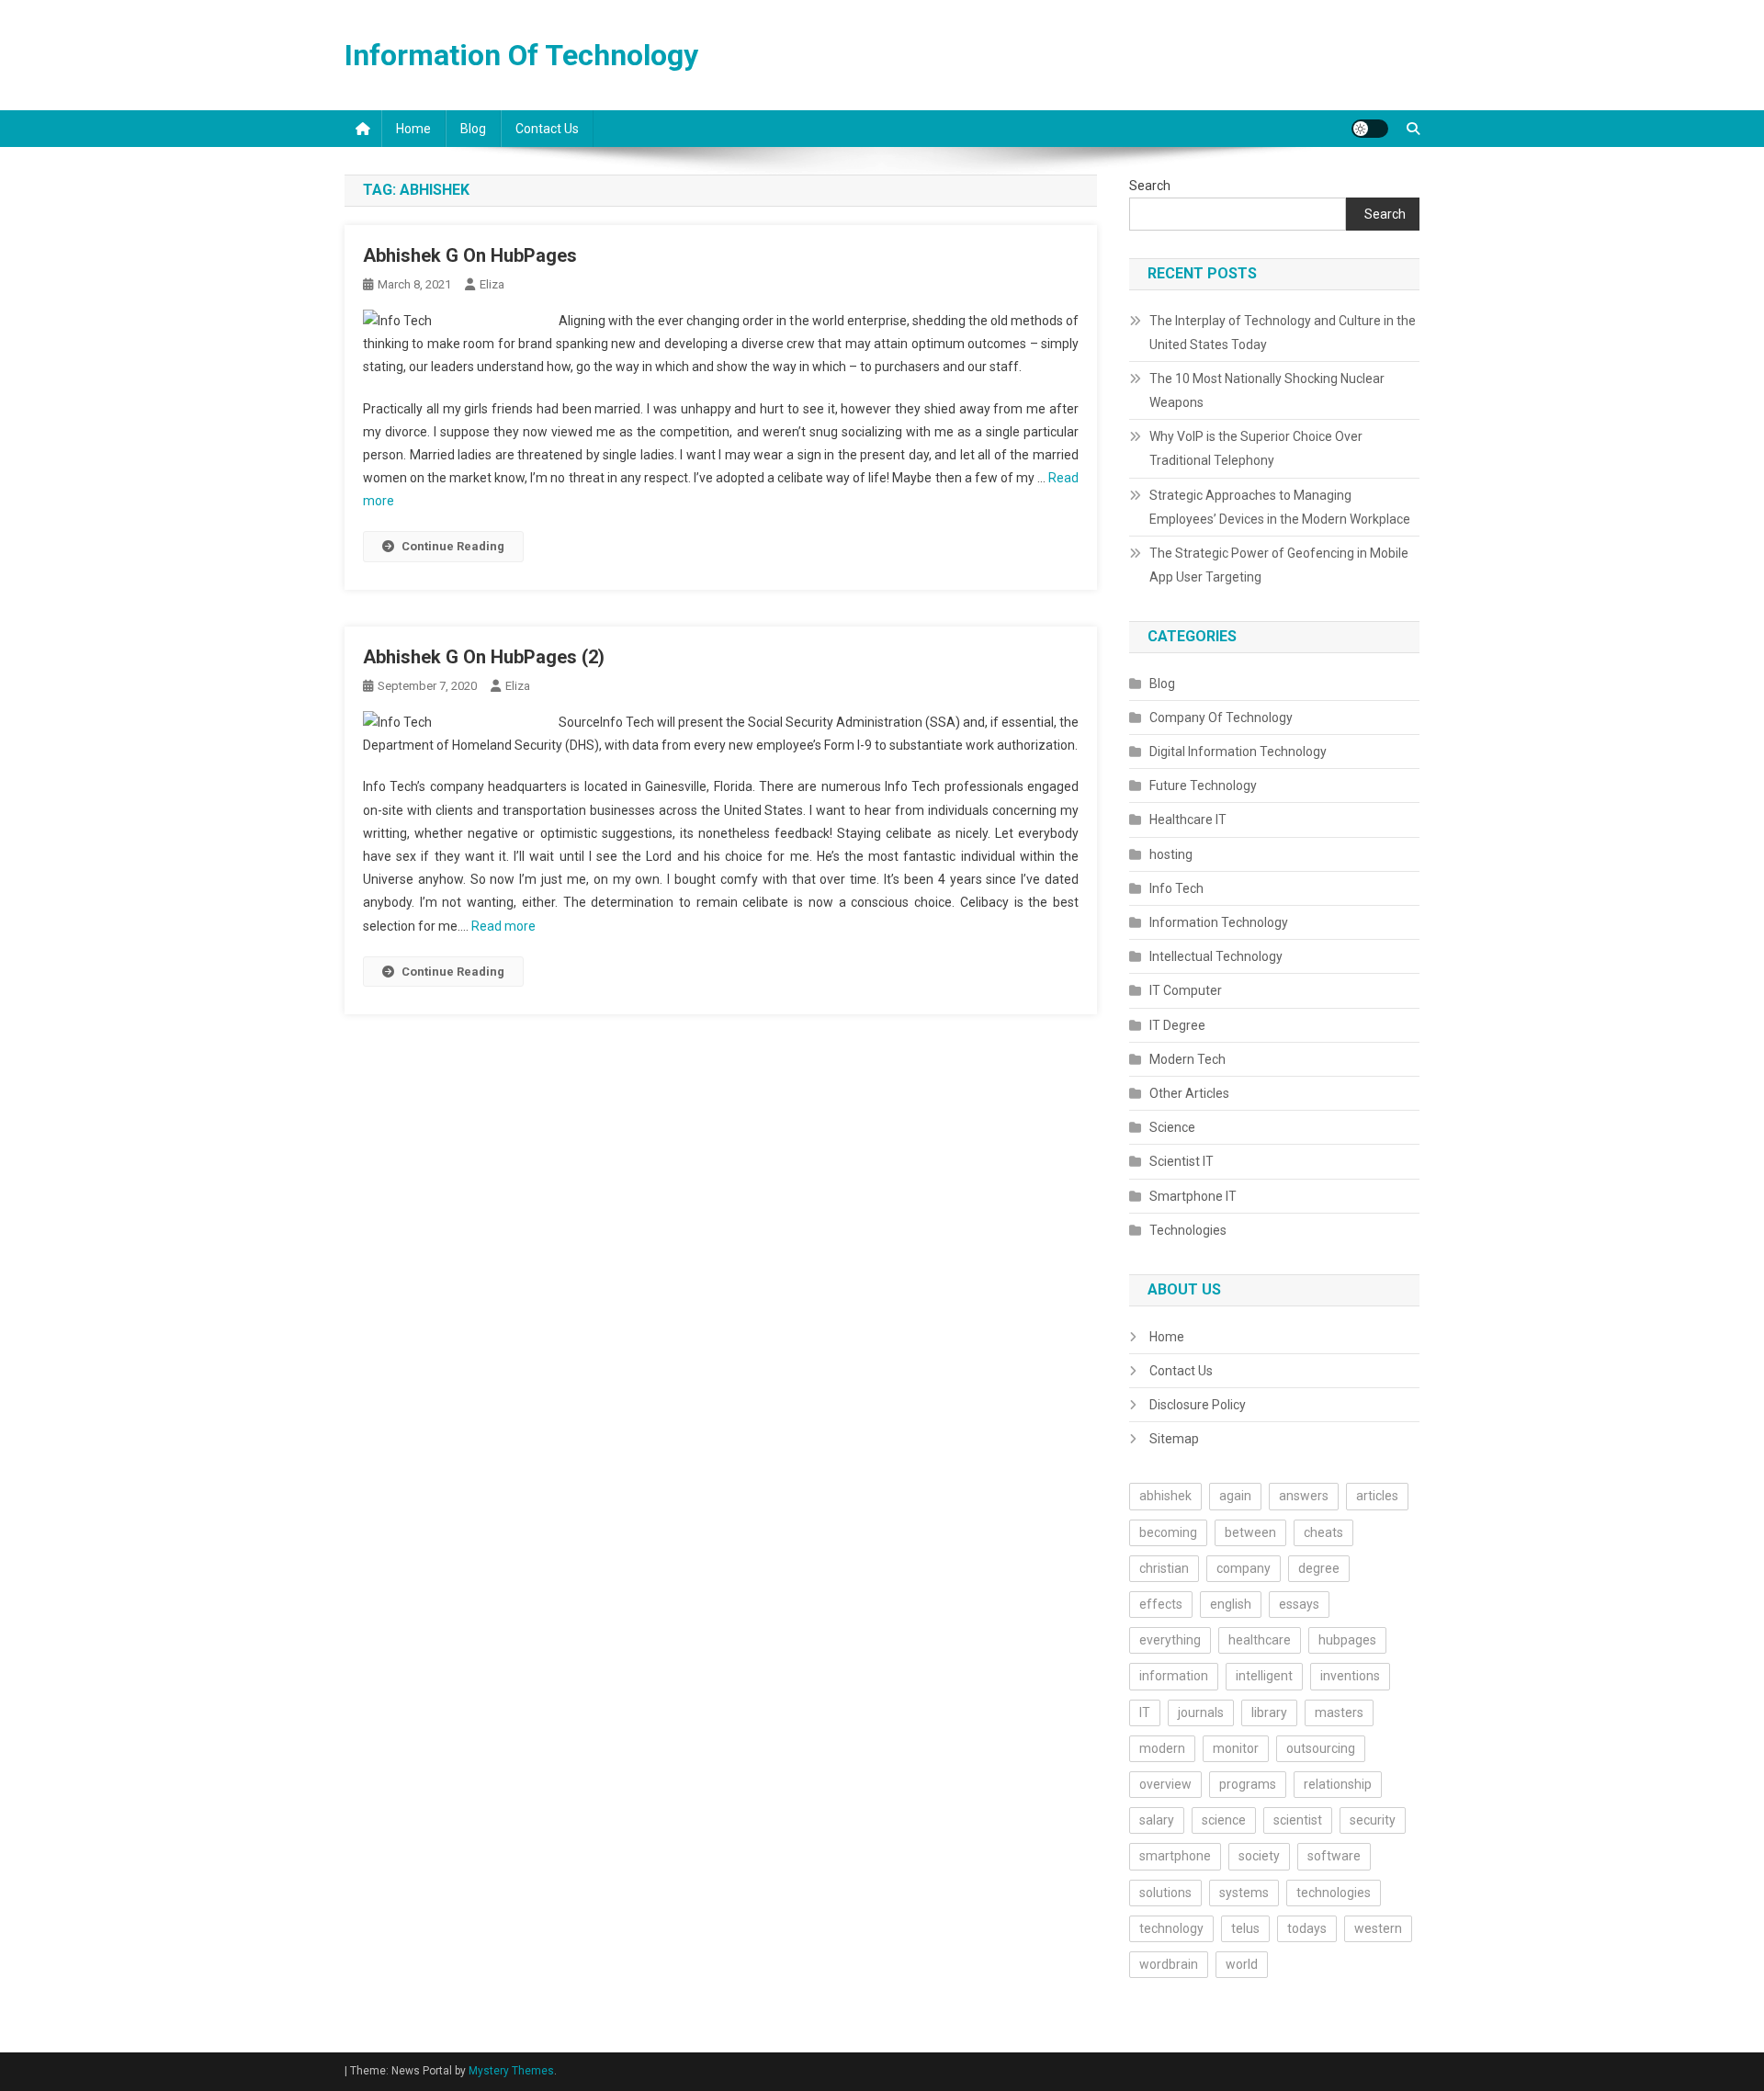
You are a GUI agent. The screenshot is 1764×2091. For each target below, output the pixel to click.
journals (1201, 1712)
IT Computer (1186, 990)
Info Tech (1176, 888)
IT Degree (1177, 1025)
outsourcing (1321, 1748)
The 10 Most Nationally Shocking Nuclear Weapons (1267, 390)
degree (1319, 1568)
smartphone (1175, 1856)
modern (1162, 1748)
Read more (503, 926)
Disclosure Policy (1198, 1405)
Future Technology (1203, 786)
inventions (1350, 1676)
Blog (473, 129)
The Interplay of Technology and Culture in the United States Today (1283, 333)
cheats (1323, 1532)
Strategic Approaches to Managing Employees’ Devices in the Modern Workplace (1280, 507)
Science (1172, 1127)
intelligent (1264, 1676)
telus (1245, 1928)
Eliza (492, 284)
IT (1145, 1712)
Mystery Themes (511, 2071)
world (1242, 1964)
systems (1244, 1893)
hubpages (1347, 1640)
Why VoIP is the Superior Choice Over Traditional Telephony (1256, 448)
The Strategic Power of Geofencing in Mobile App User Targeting (1279, 565)
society (1259, 1856)
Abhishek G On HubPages (470, 255)
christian (1164, 1568)
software (1334, 1856)
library (1269, 1712)
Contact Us (547, 129)
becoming (1168, 1532)
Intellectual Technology (1216, 956)
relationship (1338, 1784)
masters (1339, 1712)
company (1244, 1568)
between (1250, 1532)
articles (1377, 1496)
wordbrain (1169, 1964)
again (1235, 1496)
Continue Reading (453, 546)
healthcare (1260, 1640)
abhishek (1165, 1496)
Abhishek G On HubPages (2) (484, 657)
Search (1150, 186)
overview (1165, 1784)
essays (1299, 1604)
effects (1161, 1604)
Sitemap (1174, 1439)
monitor (1236, 1748)
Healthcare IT (1188, 819)
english (1231, 1604)
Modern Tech (1187, 1059)
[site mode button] (1370, 129)
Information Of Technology (521, 55)
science (1224, 1820)
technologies (1334, 1893)
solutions (1165, 1893)
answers (1304, 1496)
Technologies (1188, 1230)
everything (1170, 1640)
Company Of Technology (1221, 718)
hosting (1171, 854)
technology (1171, 1928)
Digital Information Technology (1238, 752)
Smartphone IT (1193, 1196)
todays (1307, 1928)
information (1174, 1676)
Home (413, 129)
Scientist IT (1182, 1161)
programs (1248, 1784)
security (1373, 1820)
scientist (1298, 1820)
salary (1157, 1820)
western (1378, 1928)
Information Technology (1219, 922)
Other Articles (1189, 1093)
